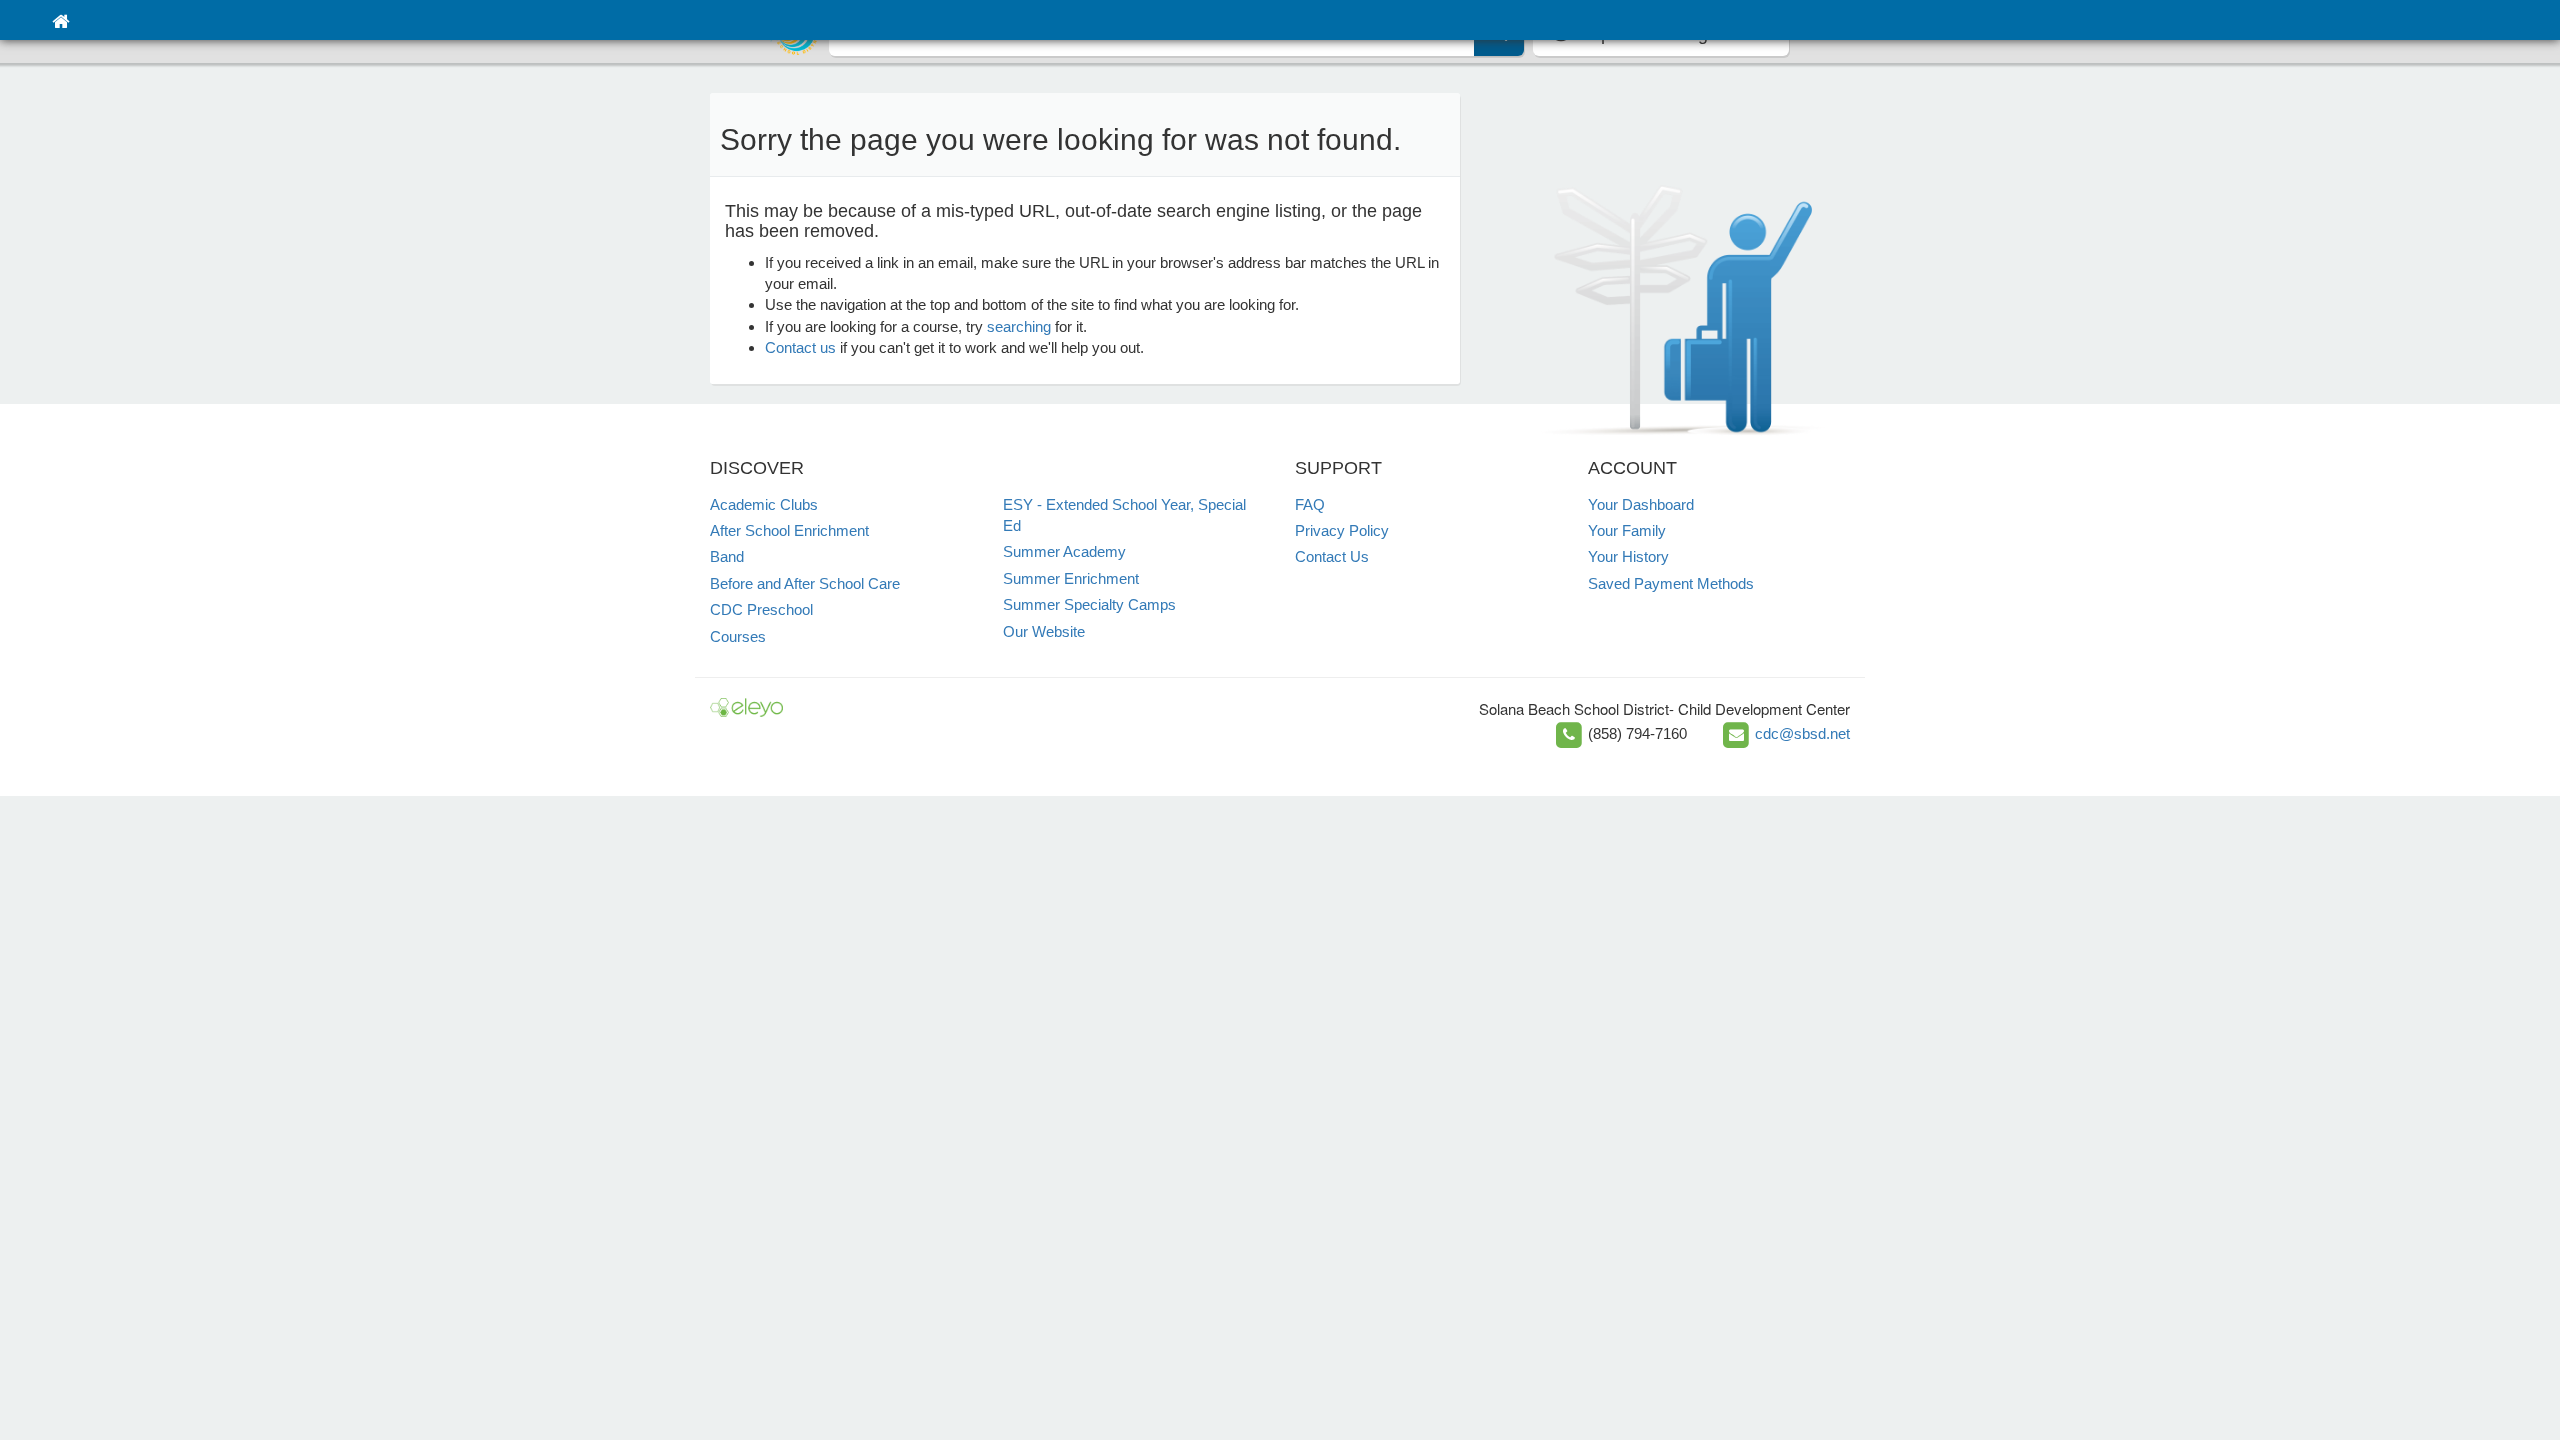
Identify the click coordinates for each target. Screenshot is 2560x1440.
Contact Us (1332, 556)
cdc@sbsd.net (1802, 733)
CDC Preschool (761, 609)
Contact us (800, 347)
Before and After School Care (805, 583)
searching (1019, 326)
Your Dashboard (1641, 504)
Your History (1628, 556)
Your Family (1627, 530)
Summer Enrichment (1071, 578)
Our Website (1044, 631)
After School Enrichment (789, 530)
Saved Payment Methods (1671, 583)
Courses (738, 636)
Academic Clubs (764, 504)
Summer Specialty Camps (1089, 604)
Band (727, 556)
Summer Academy (1064, 551)
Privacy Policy (1342, 530)
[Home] (60, 20)
